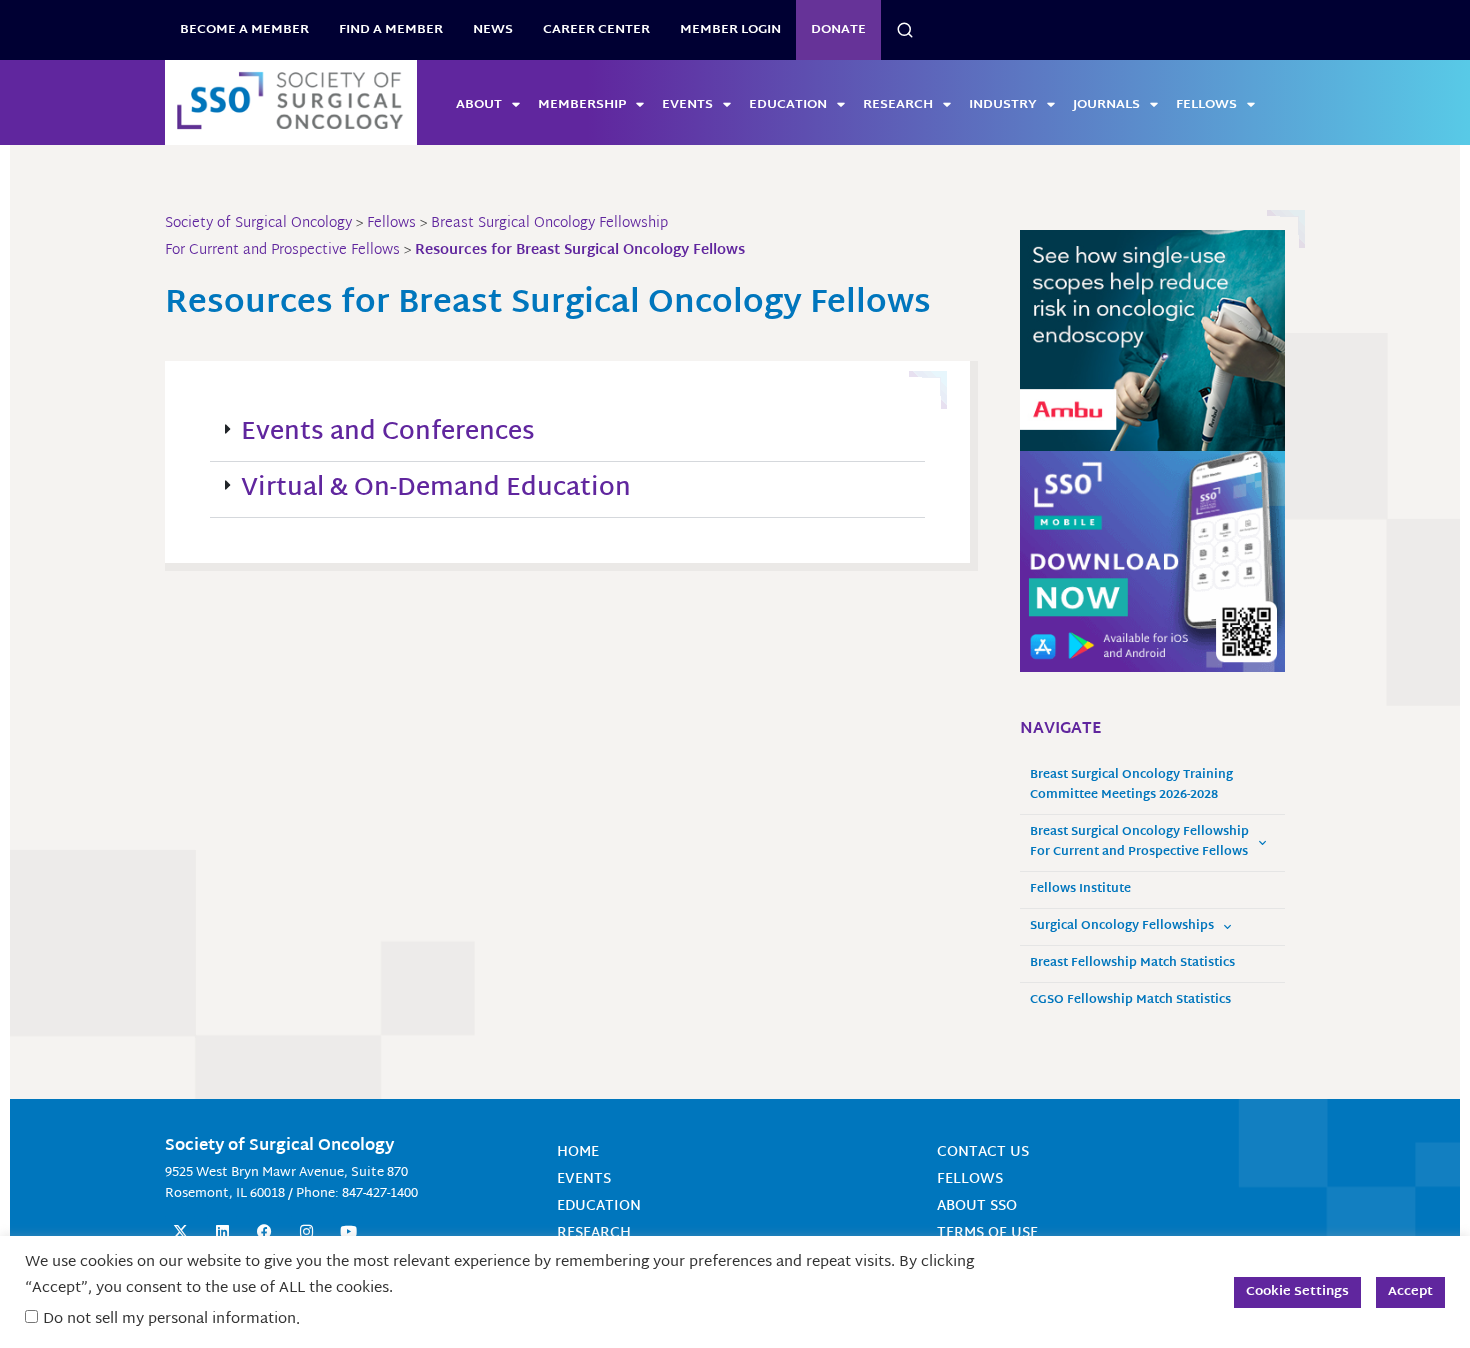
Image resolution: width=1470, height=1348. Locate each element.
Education (788, 105)
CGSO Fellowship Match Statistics (1130, 1000)
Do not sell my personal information (169, 1319)
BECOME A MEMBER (244, 30)
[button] (567, 434)
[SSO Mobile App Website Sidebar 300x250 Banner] (1152, 561)
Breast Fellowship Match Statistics (1132, 963)
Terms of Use (987, 1233)
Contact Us (983, 1152)
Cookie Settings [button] (1297, 1292)
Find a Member (391, 30)
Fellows (1206, 105)
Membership (582, 105)
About (479, 105)
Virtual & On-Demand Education (436, 489)
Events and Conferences (388, 433)
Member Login (730, 30)
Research (898, 105)
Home (578, 1152)
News (493, 30)
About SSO (977, 1206)
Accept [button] (1410, 1292)
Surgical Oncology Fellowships (1122, 926)
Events (687, 105)
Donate (838, 30)
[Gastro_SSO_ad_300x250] (1152, 341)
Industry (1003, 105)
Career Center (596, 30)
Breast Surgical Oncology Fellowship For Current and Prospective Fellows (1139, 842)
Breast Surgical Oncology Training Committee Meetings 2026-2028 (1131, 785)
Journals (1106, 105)
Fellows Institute (1080, 889)
